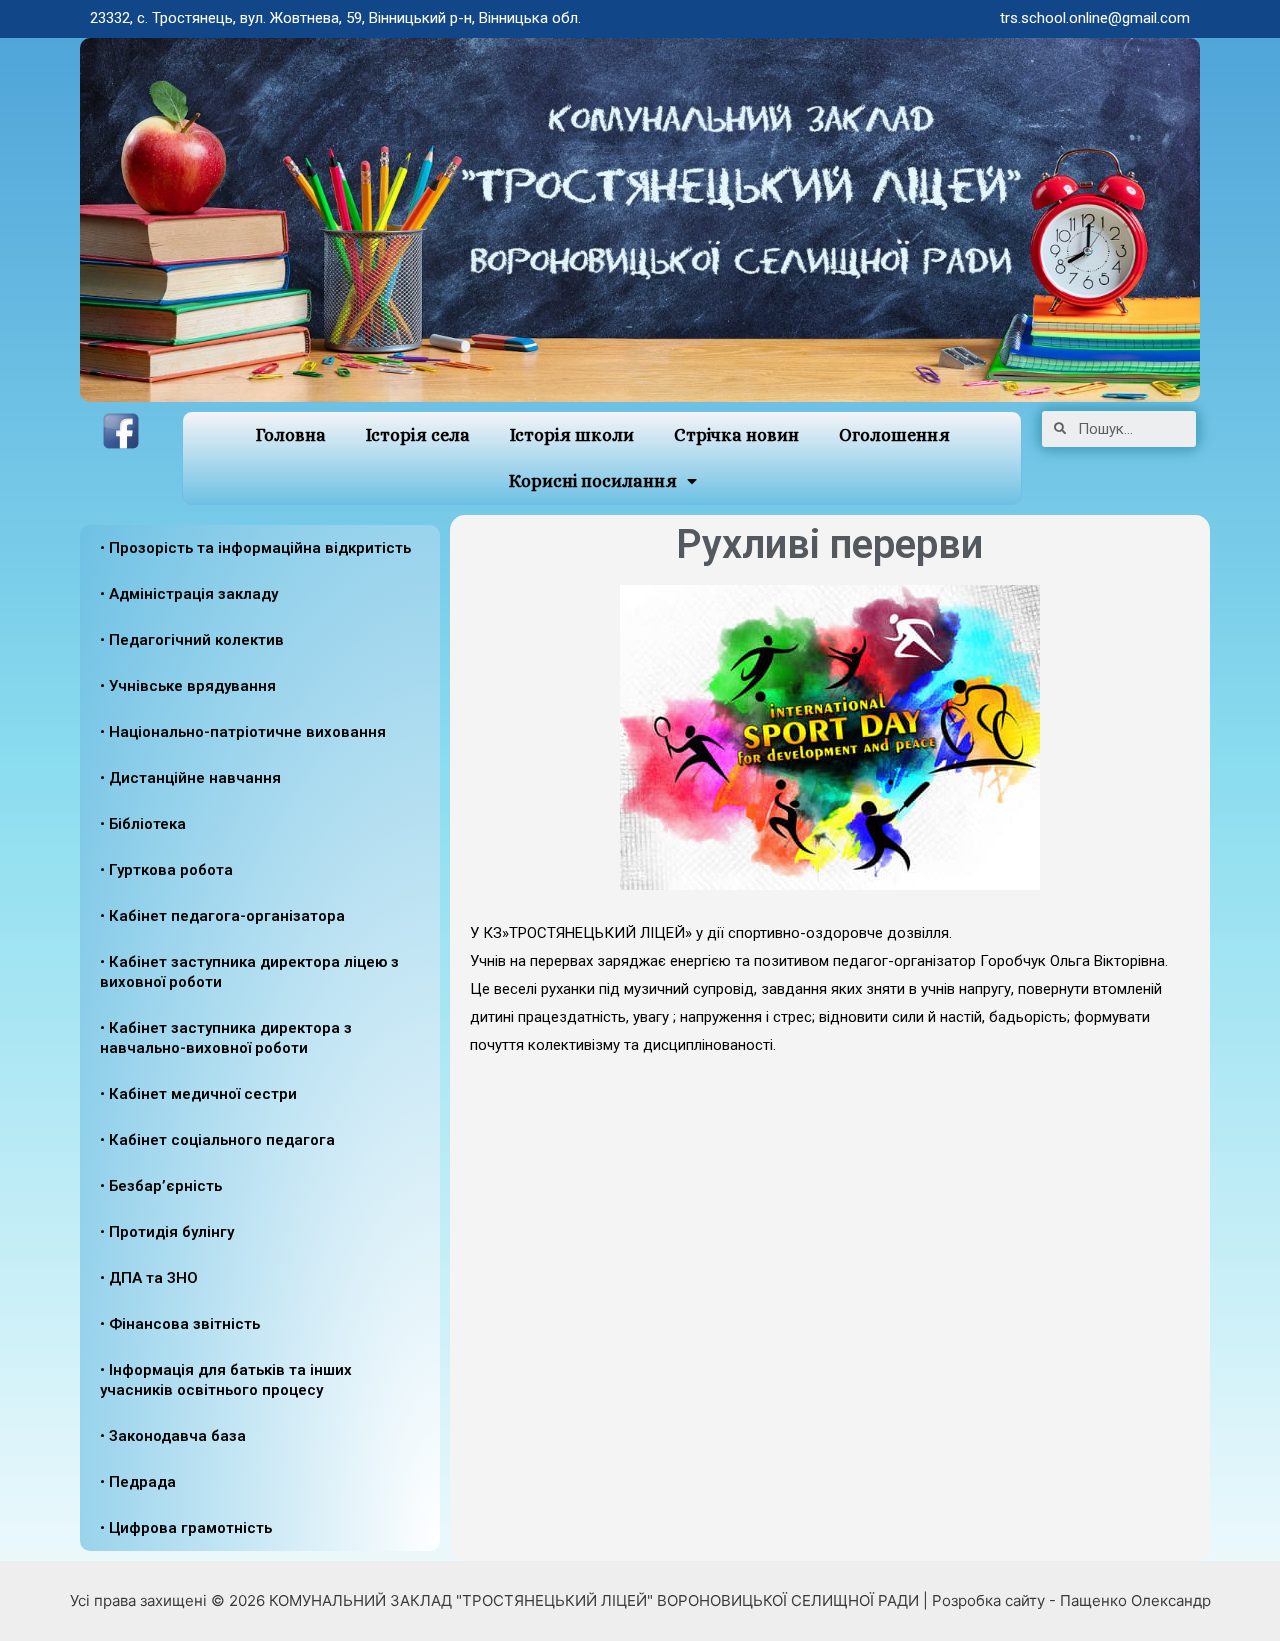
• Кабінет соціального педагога (217, 1140)
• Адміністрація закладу (189, 594)
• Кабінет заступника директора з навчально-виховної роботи (226, 1038)
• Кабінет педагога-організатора (222, 916)
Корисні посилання (592, 481)
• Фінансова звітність (180, 1324)
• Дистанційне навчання (190, 778)
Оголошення (894, 435)
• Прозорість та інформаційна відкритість (255, 548)
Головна (290, 435)
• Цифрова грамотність (186, 1528)
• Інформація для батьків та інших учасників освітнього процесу (226, 1380)
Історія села (418, 435)
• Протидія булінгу (167, 1232)
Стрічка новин (736, 435)
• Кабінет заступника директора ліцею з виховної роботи (249, 972)
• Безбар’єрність (161, 1186)
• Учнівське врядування (188, 686)
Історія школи (572, 435)
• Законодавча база (173, 1436)
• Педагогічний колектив (192, 640)
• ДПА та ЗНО (149, 1278)
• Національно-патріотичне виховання (243, 732)
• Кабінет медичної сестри (198, 1094)
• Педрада (138, 1482)
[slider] (830, 1143)
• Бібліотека (143, 824)
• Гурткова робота (166, 870)
